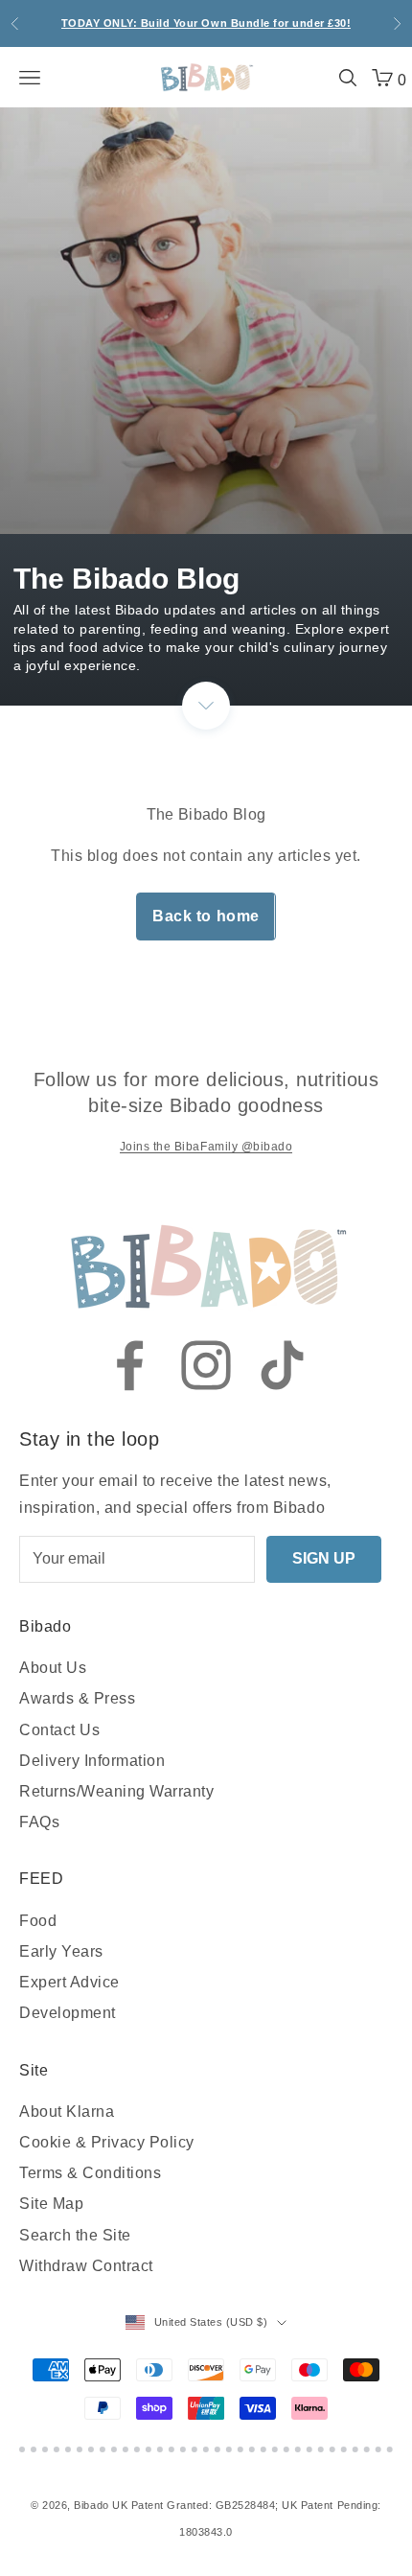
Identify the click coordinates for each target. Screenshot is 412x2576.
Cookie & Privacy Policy (107, 2142)
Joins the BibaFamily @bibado (206, 1147)
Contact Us (59, 1730)
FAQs (39, 1822)
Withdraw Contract (86, 2266)
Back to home (206, 916)
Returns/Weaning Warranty (116, 1791)
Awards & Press (77, 1698)
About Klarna (67, 2112)
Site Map (51, 2204)
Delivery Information (92, 1761)
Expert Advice (69, 1982)
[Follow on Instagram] (206, 1365)
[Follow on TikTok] (283, 1365)
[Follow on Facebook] (129, 1365)
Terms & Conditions (90, 2173)
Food (38, 1921)
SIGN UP (324, 1558)
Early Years (61, 1951)
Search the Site (75, 2235)
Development (68, 2013)
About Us (53, 1668)
